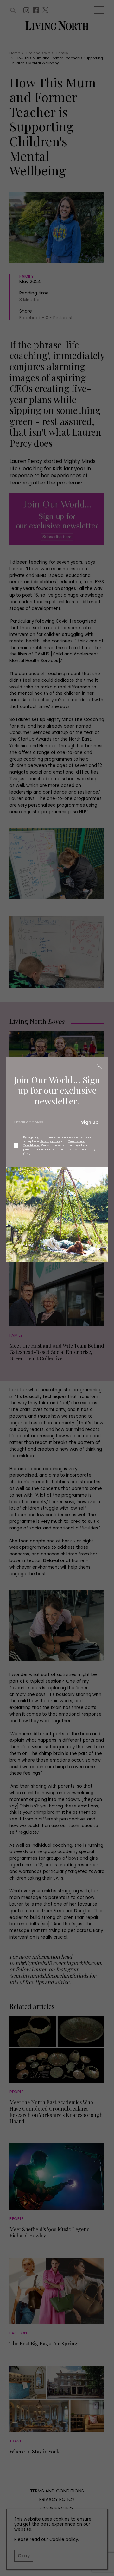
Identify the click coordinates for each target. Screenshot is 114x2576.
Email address (28, 1124)
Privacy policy (50, 1141)
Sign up (90, 1122)
